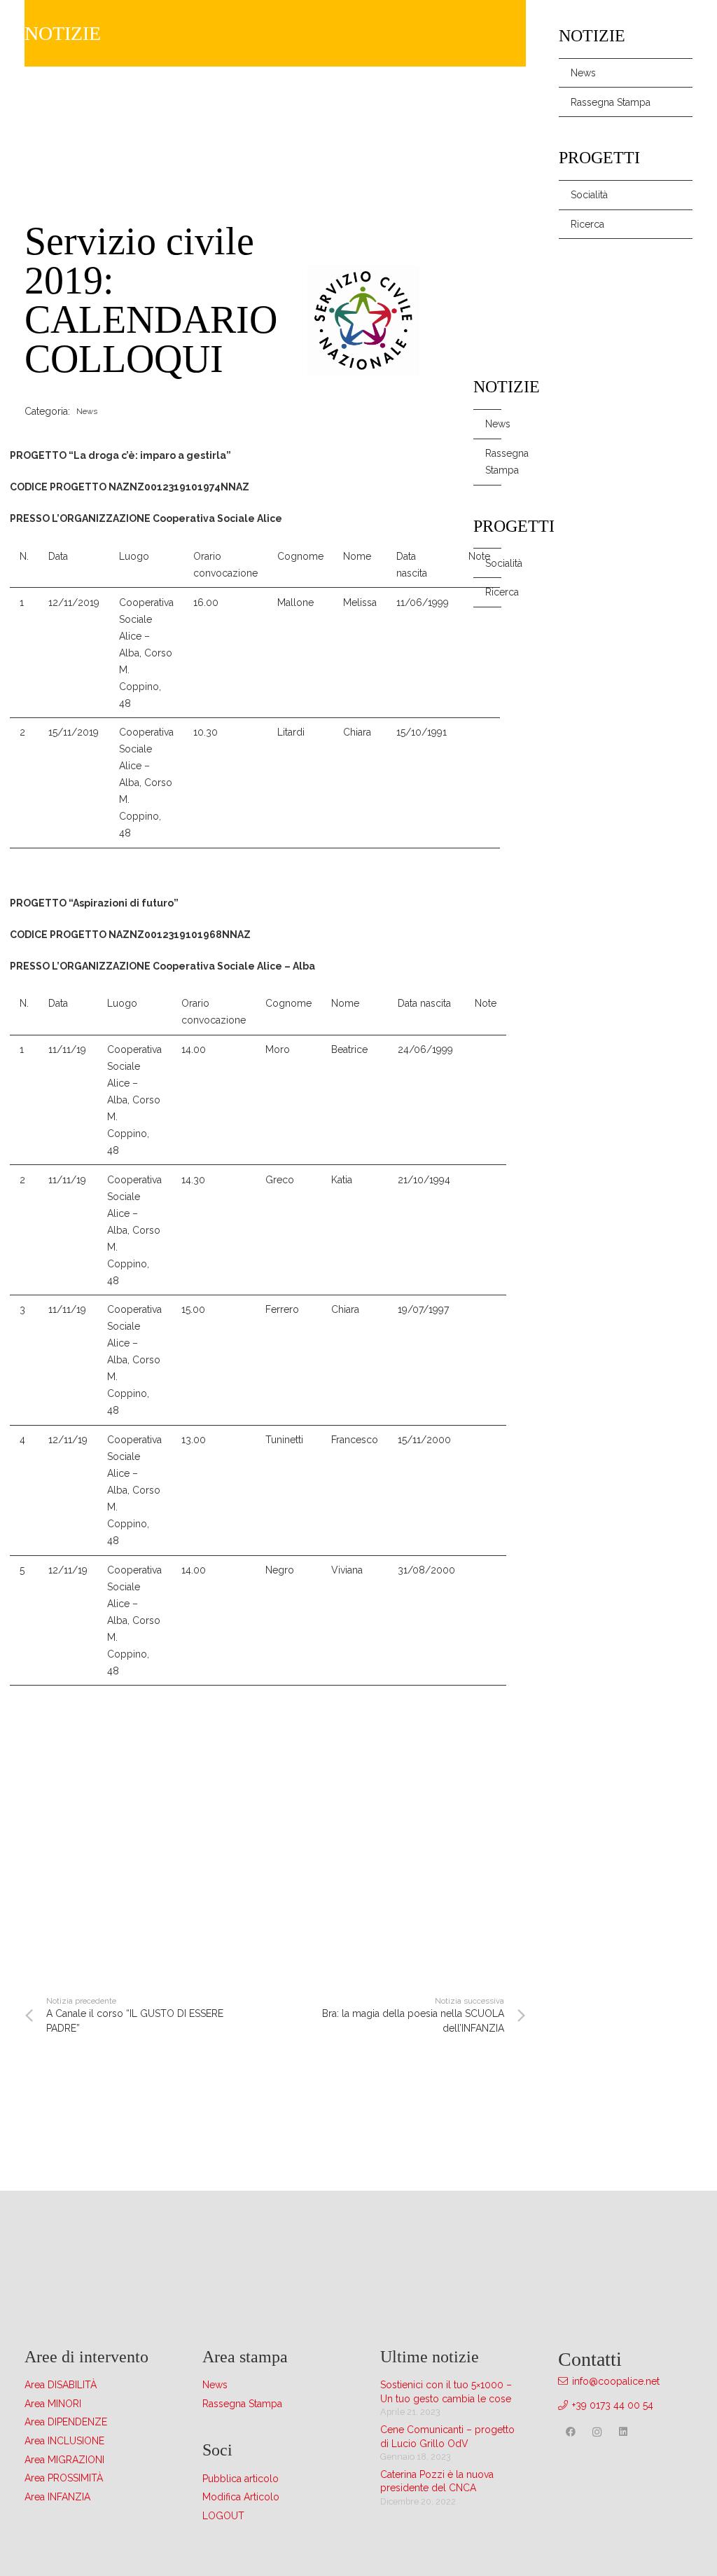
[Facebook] (570, 2432)
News (493, 424)
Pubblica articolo (241, 2479)
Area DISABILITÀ (61, 2385)
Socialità (493, 563)
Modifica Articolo (241, 2497)
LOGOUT (223, 2516)
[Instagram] (597, 2432)
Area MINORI (53, 2404)
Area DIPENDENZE (66, 2422)
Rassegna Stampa (493, 462)
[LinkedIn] (624, 2432)
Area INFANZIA (57, 2497)
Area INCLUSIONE (64, 2441)
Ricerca (493, 592)
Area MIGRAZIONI (64, 2460)
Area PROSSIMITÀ (64, 2478)
